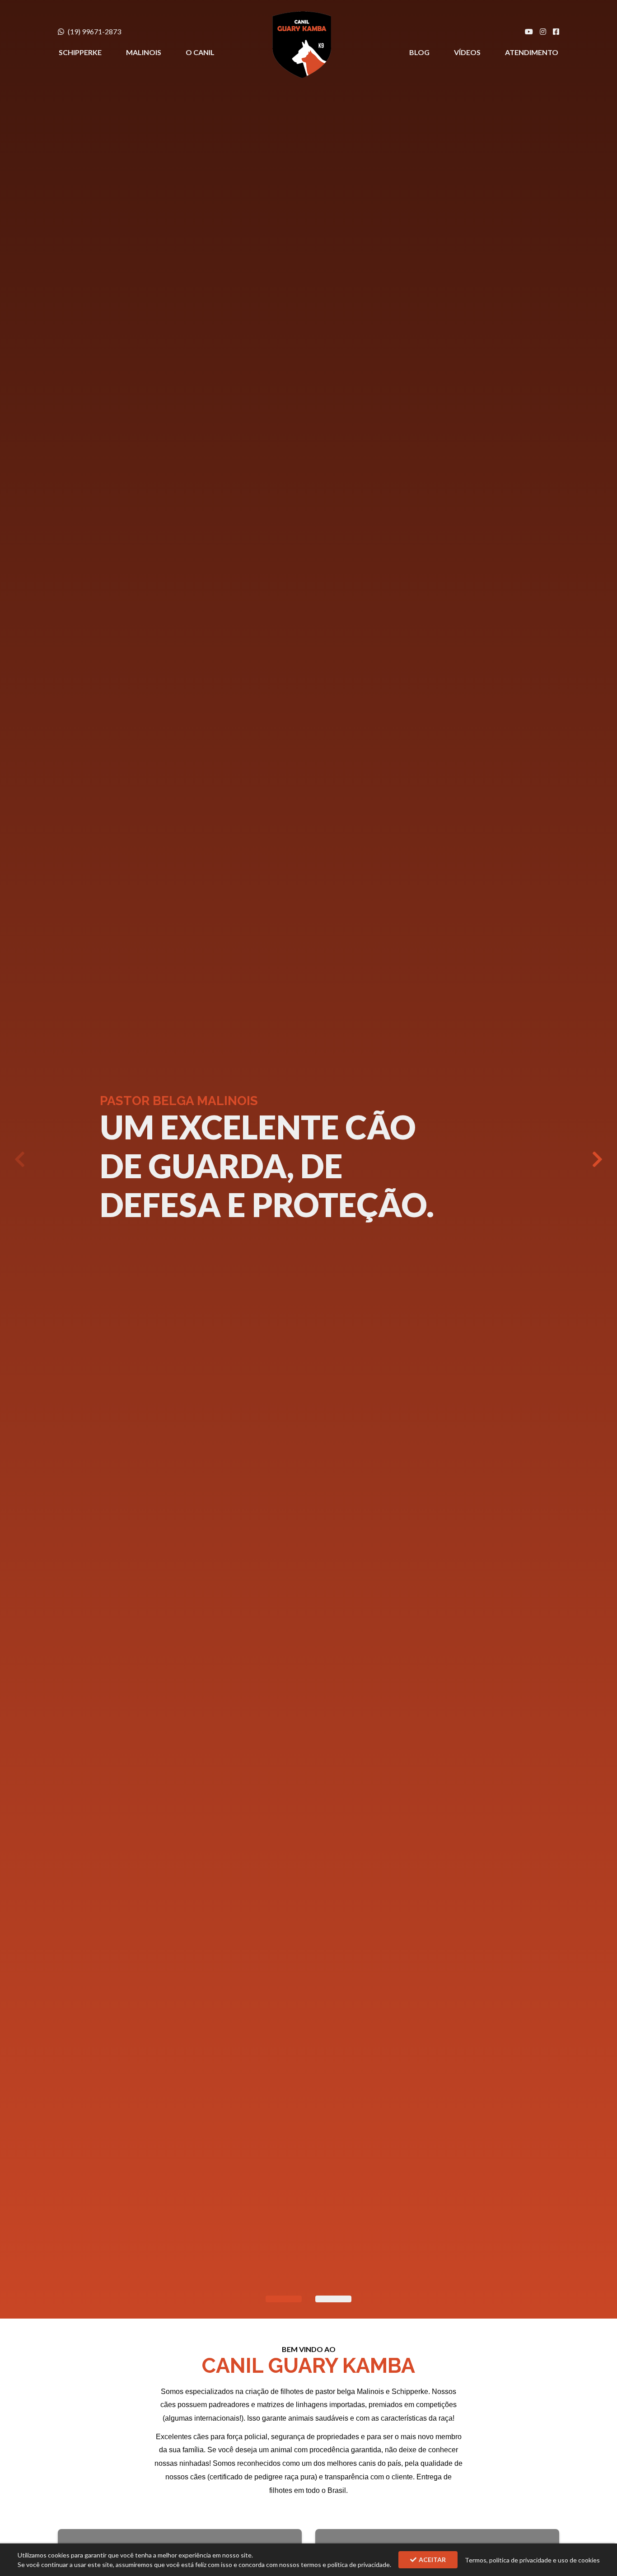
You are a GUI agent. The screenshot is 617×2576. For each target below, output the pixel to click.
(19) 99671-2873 (94, 31)
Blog (419, 52)
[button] (597, 1159)
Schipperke (80, 52)
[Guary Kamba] (302, 45)
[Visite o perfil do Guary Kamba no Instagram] (543, 32)
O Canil (200, 52)
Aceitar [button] (432, 2560)
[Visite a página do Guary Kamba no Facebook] (556, 32)
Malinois (144, 52)
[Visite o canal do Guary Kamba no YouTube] (529, 32)
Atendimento (532, 52)
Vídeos (467, 52)
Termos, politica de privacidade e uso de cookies (532, 2560)
